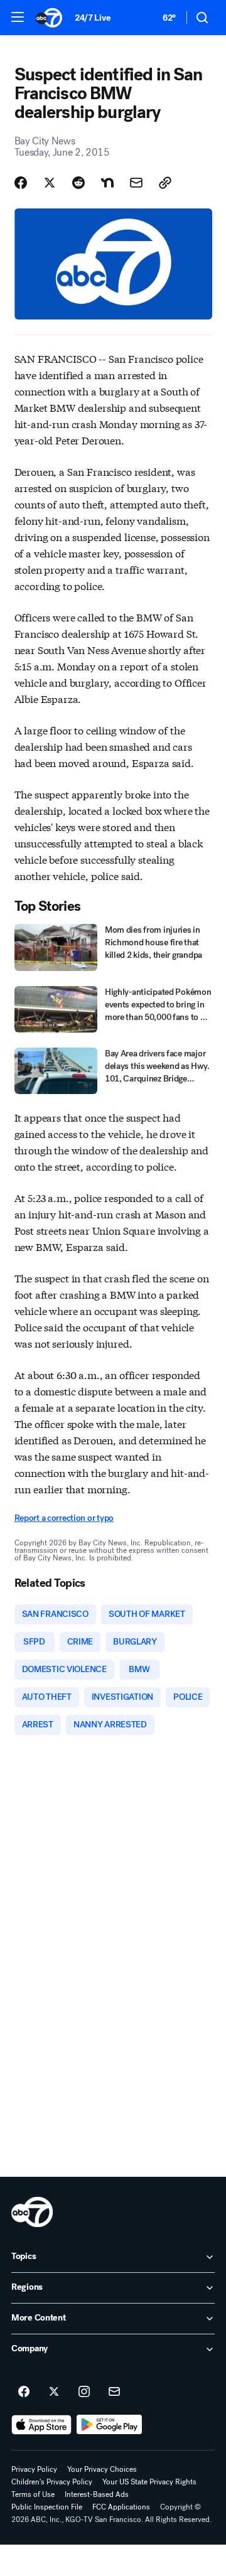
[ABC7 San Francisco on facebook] (24, 2392)
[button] (18, 17)
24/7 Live (93, 18)
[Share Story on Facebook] (21, 183)
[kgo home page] (32, 2212)
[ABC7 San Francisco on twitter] (54, 2392)
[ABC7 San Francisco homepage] (49, 18)
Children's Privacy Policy (52, 2482)
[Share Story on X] (50, 183)
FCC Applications (121, 2507)
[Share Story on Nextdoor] (107, 183)
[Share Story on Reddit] (78, 183)
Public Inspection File (47, 2507)
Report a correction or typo (64, 1518)
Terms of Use (33, 2494)
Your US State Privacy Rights (149, 2482)
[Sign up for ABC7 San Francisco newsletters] (114, 2392)
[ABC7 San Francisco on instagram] (84, 2392)
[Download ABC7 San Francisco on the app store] (41, 2425)
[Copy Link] (165, 183)
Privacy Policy (34, 2469)
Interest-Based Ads (97, 2494)
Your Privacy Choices (102, 2469)
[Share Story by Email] (136, 183)
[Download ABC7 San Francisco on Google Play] (110, 2425)
